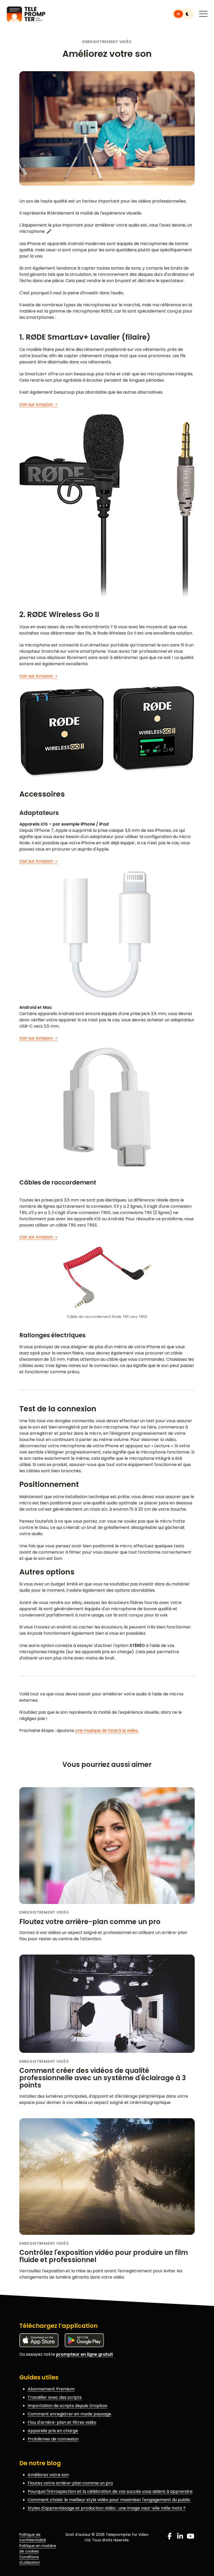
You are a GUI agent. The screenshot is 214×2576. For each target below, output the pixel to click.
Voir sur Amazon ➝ (38, 404)
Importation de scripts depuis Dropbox (67, 2406)
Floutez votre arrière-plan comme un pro (90, 1922)
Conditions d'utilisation (30, 2560)
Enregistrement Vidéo (107, 42)
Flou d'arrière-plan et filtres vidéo (62, 2422)
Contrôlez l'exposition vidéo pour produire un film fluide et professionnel (104, 2256)
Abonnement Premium (51, 2389)
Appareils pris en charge (53, 2431)
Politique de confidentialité (33, 2537)
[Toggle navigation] (203, 14)
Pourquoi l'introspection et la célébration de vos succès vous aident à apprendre (110, 2491)
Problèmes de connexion (53, 2439)
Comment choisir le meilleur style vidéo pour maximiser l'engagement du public (109, 2500)
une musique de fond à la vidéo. (107, 1730)
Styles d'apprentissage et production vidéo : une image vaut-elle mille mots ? (107, 2508)
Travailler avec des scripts (55, 2397)
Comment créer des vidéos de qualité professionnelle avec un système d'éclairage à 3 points (103, 2078)
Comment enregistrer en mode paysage (69, 2414)
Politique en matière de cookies (38, 2548)
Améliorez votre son (48, 2475)
